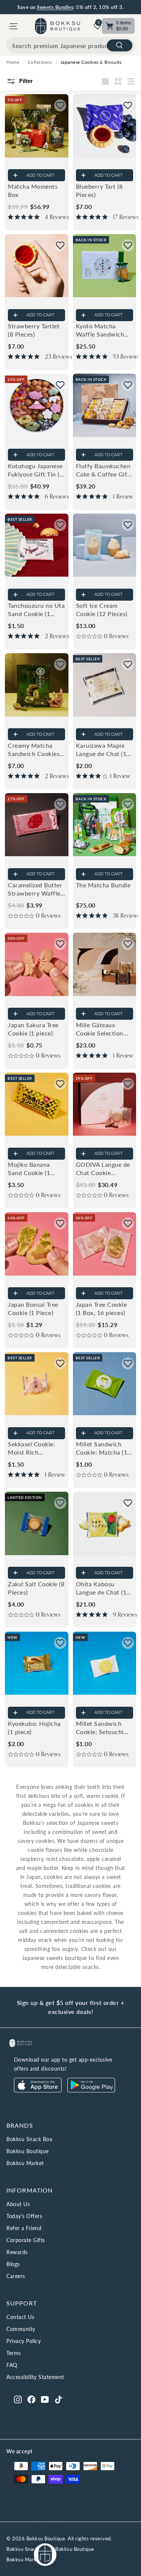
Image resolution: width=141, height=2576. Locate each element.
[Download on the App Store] (38, 2090)
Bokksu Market (25, 2163)
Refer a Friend (24, 2228)
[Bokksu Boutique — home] (58, 26)
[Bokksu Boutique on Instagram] (18, 2399)
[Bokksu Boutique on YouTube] (45, 2399)
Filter (25, 81)
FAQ (12, 2365)
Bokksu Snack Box (29, 2139)
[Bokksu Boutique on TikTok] (58, 2399)
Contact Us (20, 2317)
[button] (60, 105)
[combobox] (70, 45)
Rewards (17, 2252)
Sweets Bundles (55, 7)
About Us (18, 2204)
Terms (14, 2353)
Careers (16, 2276)
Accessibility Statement (35, 2377)
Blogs (13, 2264)
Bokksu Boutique (28, 2151)
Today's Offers (24, 2216)
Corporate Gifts (26, 2240)
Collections (40, 62)
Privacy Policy (23, 2341)
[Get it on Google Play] (91, 2090)
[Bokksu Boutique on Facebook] (31, 2399)
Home (13, 62)
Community (21, 2329)
